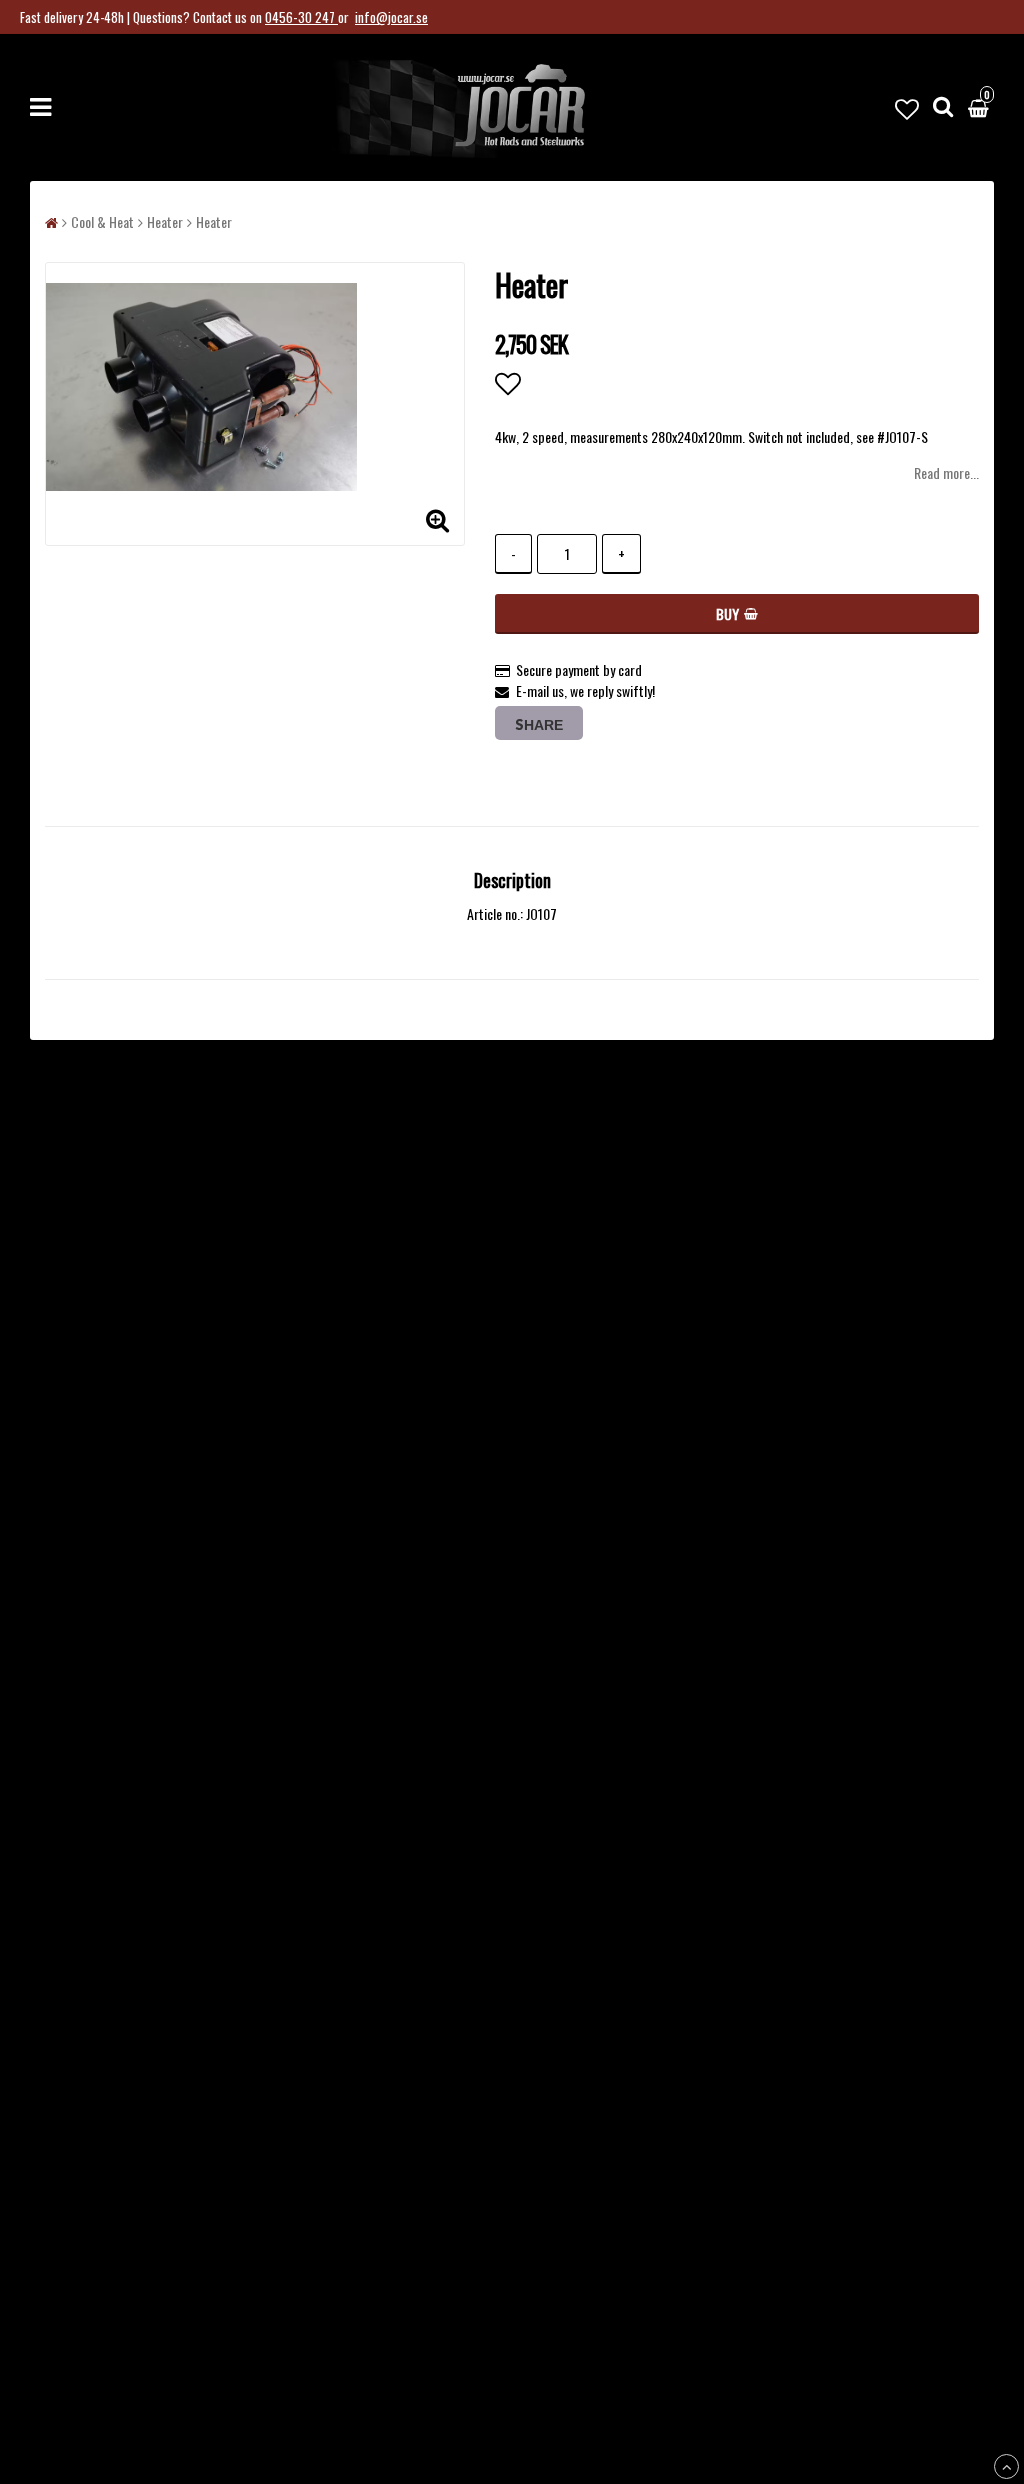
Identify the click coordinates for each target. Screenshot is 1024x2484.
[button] (907, 107)
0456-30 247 (301, 17)
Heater (165, 221)
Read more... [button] (946, 472)
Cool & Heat (102, 221)
